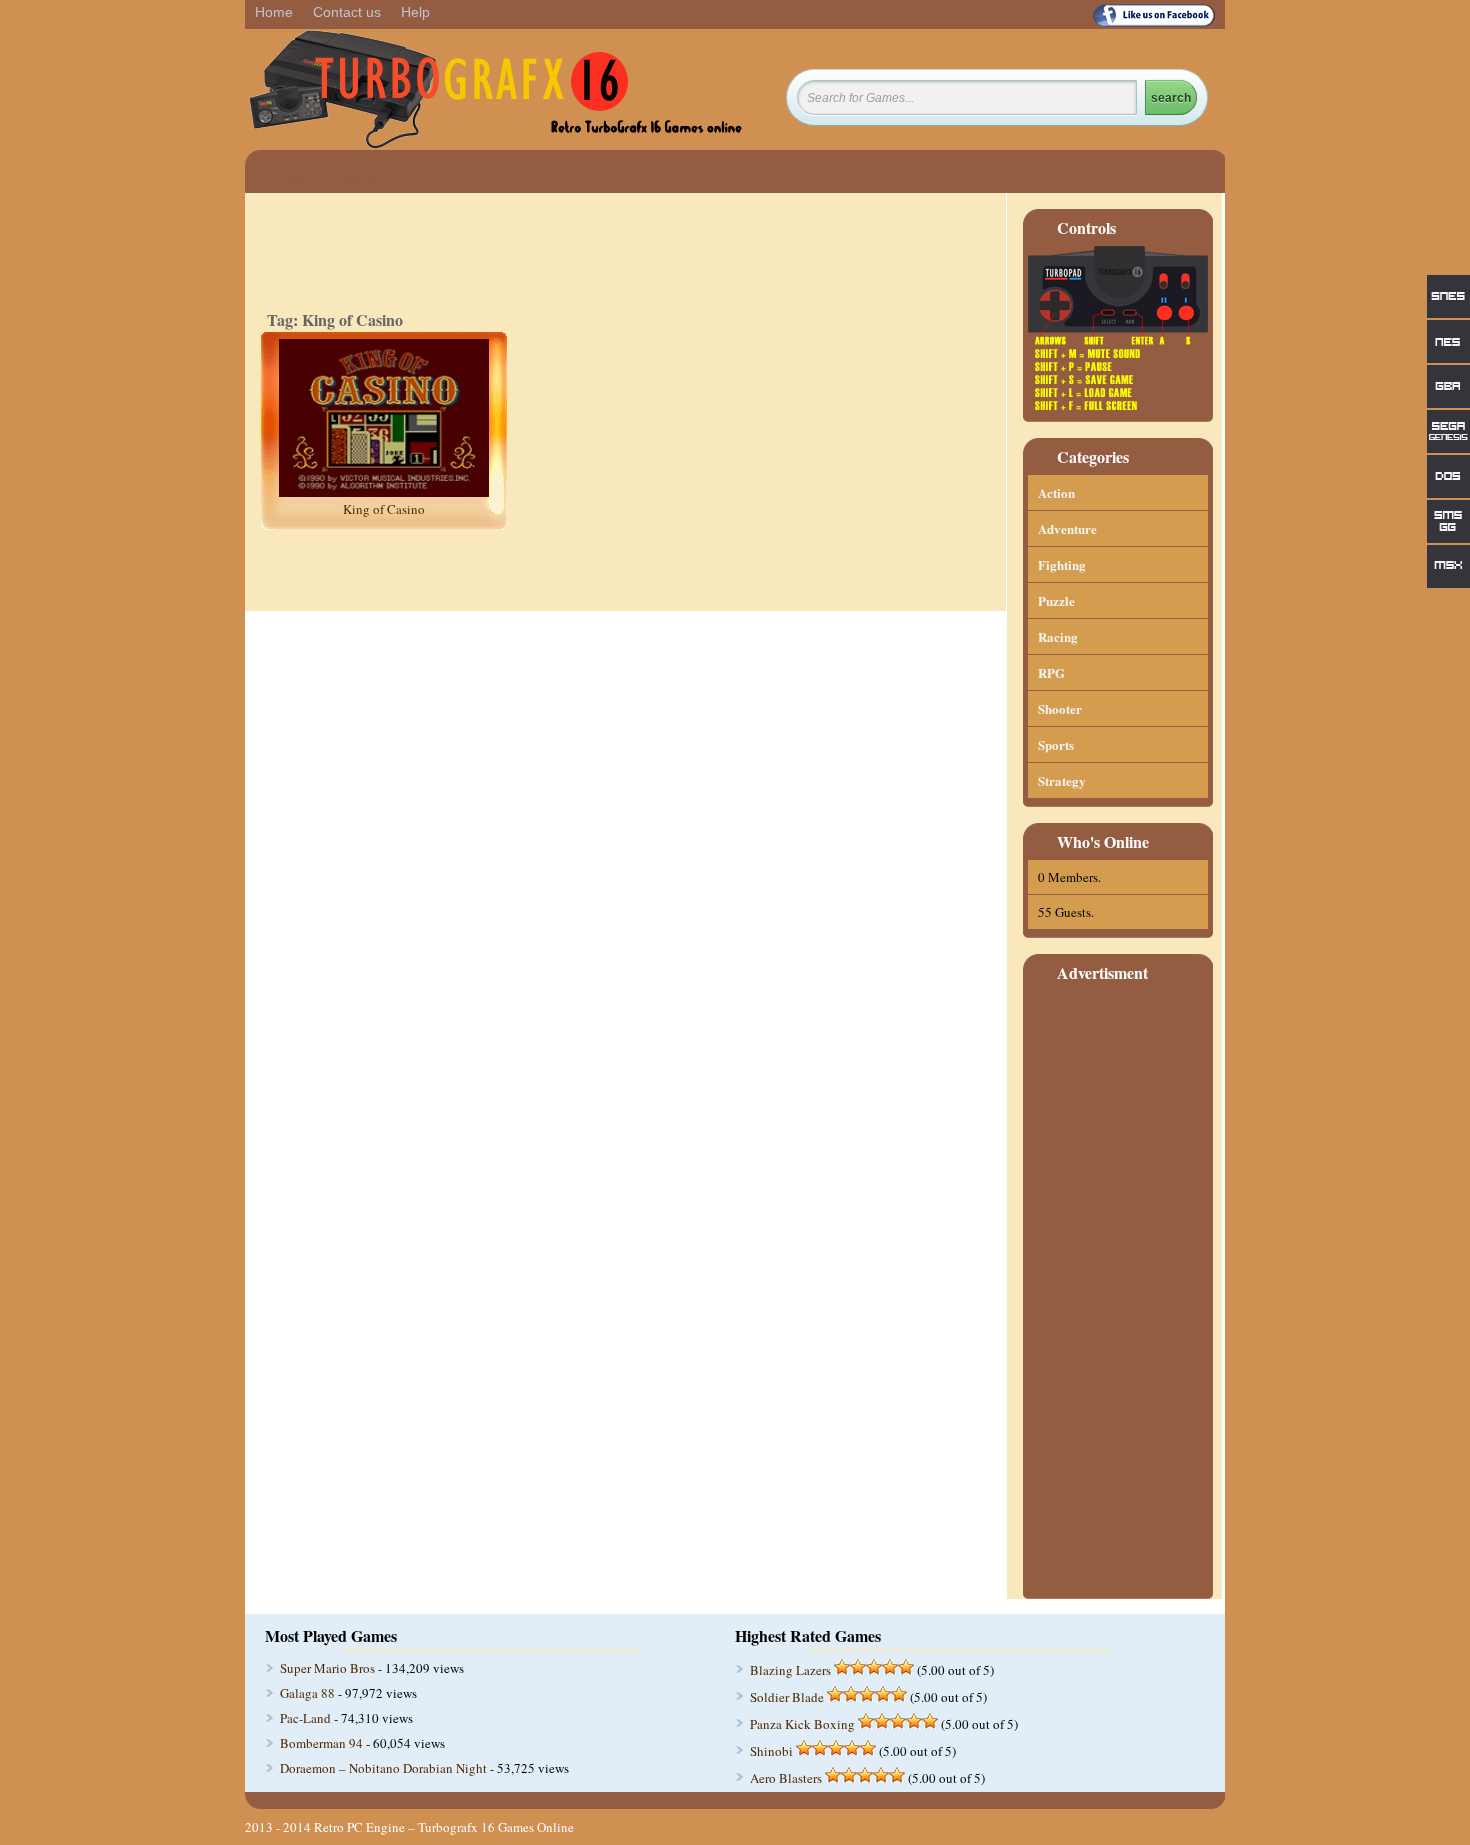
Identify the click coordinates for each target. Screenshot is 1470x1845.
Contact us (347, 12)
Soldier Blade (787, 1697)
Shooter (1060, 708)
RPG (1051, 672)
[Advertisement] (1118, 1291)
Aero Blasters (786, 1778)
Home (274, 12)
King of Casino (384, 509)
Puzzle (1056, 600)
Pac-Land (305, 1718)
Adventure (1067, 528)
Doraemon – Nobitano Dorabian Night (383, 1768)
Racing (1058, 636)
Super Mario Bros (327, 1668)
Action (1056, 492)
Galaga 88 (307, 1693)
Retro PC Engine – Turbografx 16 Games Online (444, 1827)
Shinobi (771, 1751)
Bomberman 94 (321, 1743)
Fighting (1062, 564)
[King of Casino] (384, 492)
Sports (1056, 744)
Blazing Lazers (790, 1670)
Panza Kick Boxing (802, 1724)
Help (415, 12)
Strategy (1062, 780)
